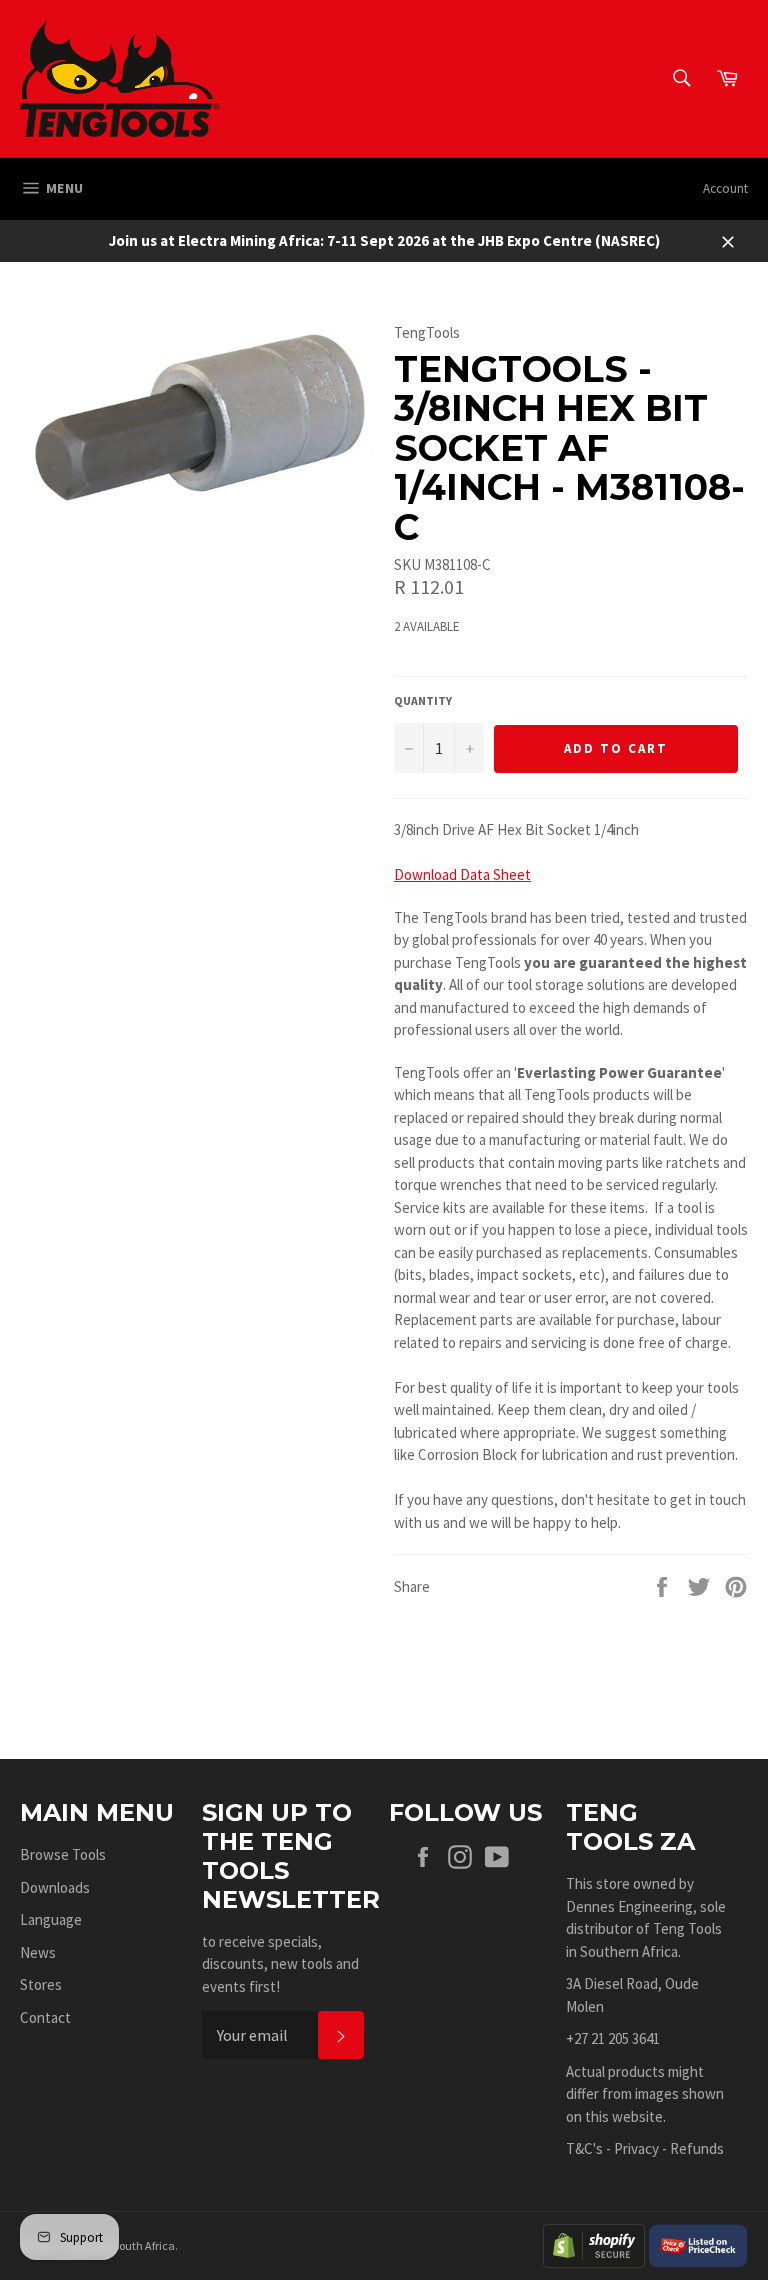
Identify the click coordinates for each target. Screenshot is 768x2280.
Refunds (697, 2148)
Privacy (636, 2148)
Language (51, 1919)
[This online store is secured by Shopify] (594, 2243)
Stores (41, 1984)
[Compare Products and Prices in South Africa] (698, 2243)
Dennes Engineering (629, 1906)
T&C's (584, 2148)
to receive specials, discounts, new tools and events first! (280, 1964)
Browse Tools (63, 1854)
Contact (45, 2017)
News (38, 1952)
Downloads (55, 1887)
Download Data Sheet (462, 874)
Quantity (423, 700)
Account (725, 188)
